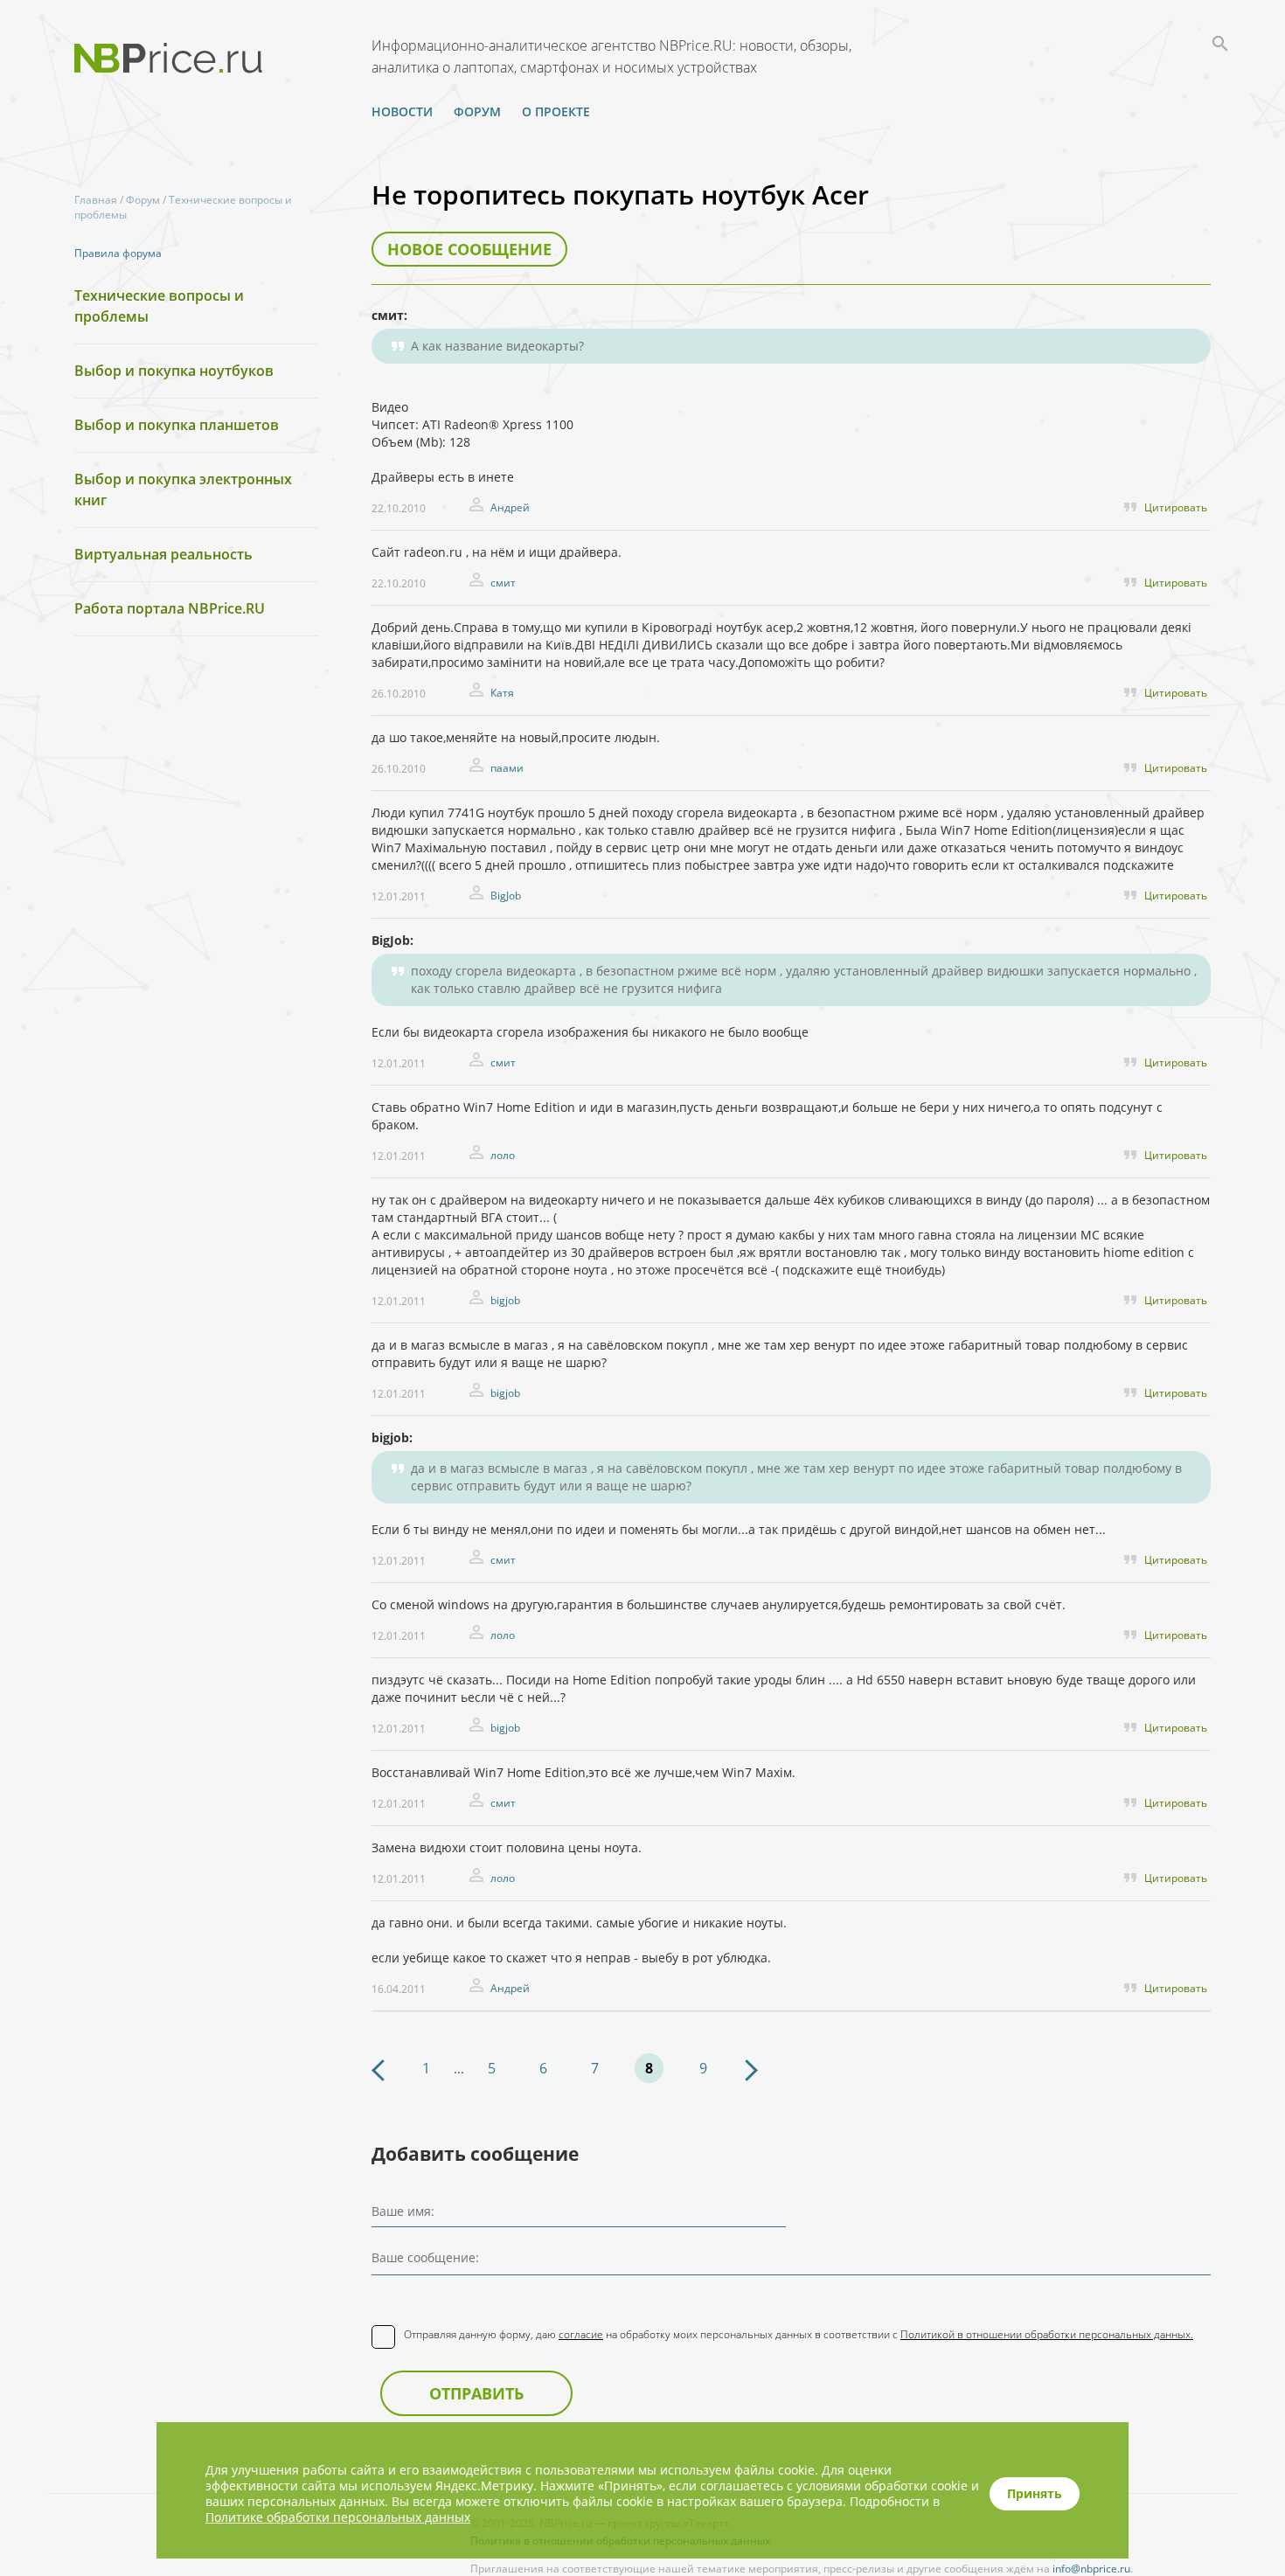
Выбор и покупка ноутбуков (174, 371)
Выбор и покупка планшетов (177, 425)
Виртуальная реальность (163, 554)
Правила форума (118, 253)
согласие (581, 2334)
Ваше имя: (403, 2211)
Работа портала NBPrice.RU (170, 608)
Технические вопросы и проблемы (159, 306)
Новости (402, 111)
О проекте (556, 111)
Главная (96, 200)
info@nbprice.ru (1091, 2569)
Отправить (476, 2393)
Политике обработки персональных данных (338, 2517)
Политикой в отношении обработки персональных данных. (1047, 2334)
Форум (477, 111)
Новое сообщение (469, 249)
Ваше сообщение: (425, 2257)
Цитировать (1176, 507)
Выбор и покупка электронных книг (183, 490)
